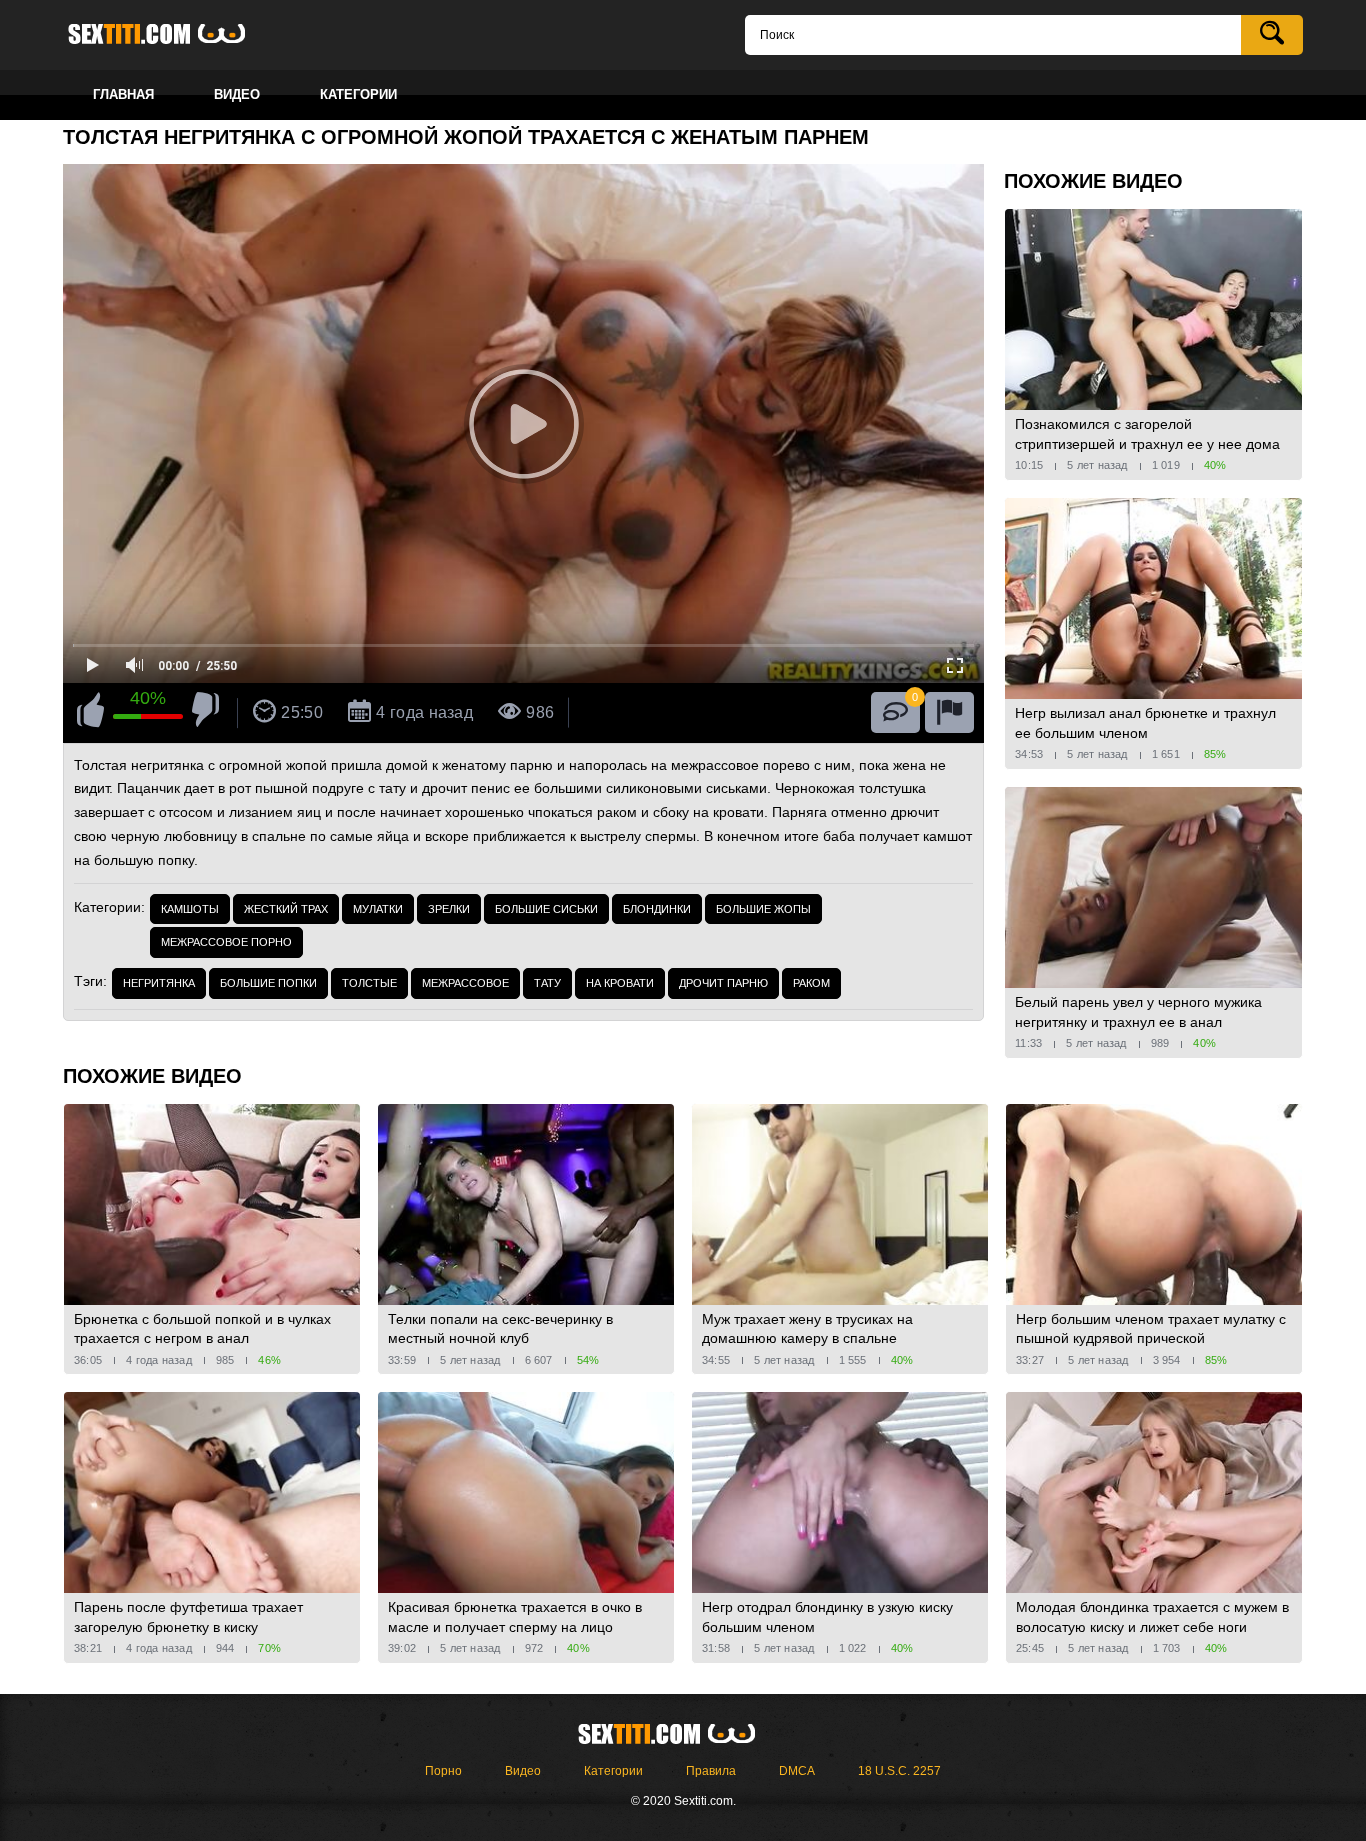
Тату (547, 983)
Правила (711, 1771)
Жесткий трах (286, 909)
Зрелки (449, 909)
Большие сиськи (546, 909)
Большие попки (268, 983)
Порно (443, 1771)
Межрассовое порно (226, 942)
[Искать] (1272, 35)
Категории (613, 1771)
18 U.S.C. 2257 (899, 1771)
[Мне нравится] (90, 713)
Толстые (369, 983)
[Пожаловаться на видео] (949, 712)
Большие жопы (763, 909)
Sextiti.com (173, 35)
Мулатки (378, 909)
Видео (523, 1771)
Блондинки (657, 909)
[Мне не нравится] (205, 713)
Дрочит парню (723, 983)
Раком (811, 983)
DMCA (797, 1771)
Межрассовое (465, 983)
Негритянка (159, 983)
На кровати (620, 983)
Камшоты (190, 909)
